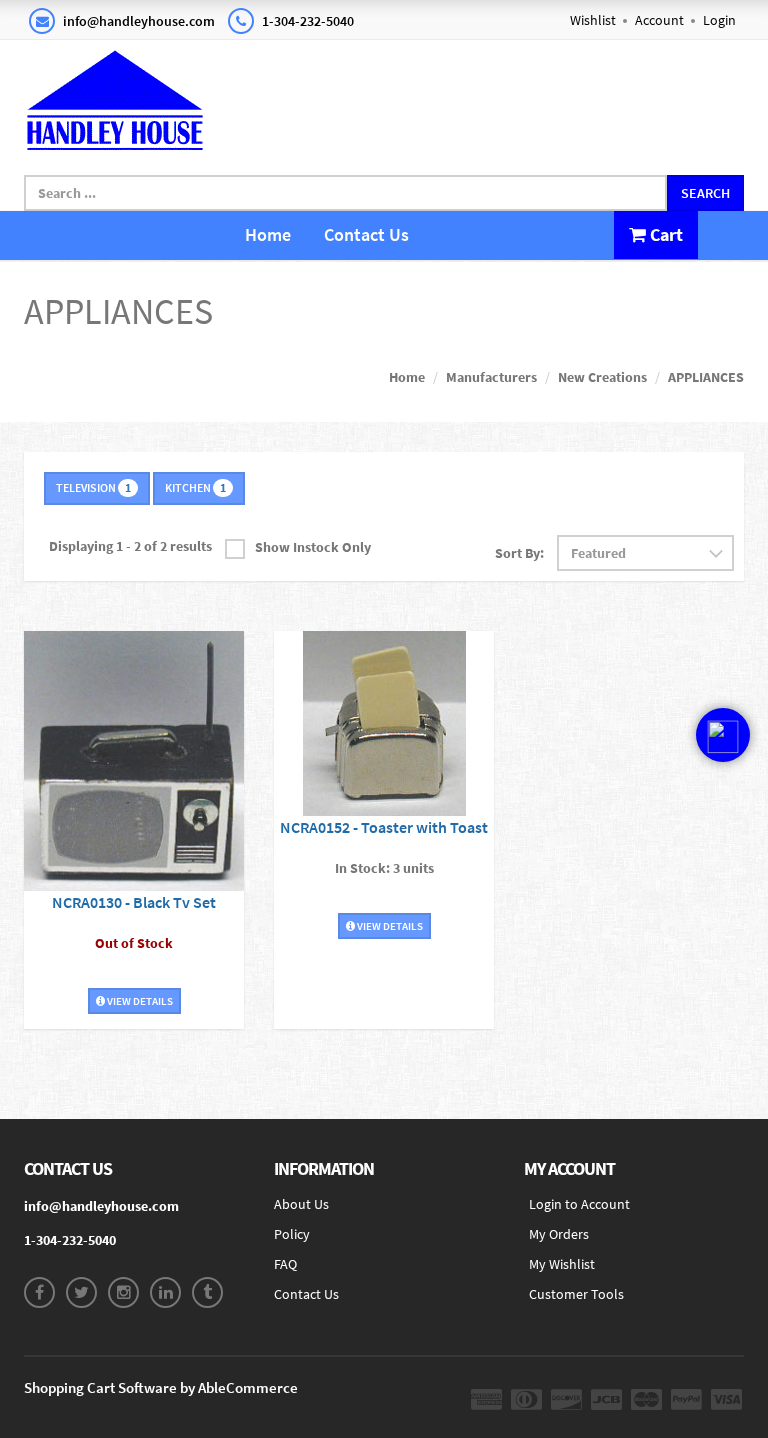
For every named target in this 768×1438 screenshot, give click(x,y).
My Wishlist (562, 1264)
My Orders (559, 1234)
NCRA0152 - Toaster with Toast (384, 827)
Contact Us (366, 234)
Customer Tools (576, 1294)
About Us (301, 1204)
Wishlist (593, 20)
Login (719, 20)
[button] (723, 767)
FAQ (285, 1264)
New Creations (602, 377)
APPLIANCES (706, 377)
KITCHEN (195, 487)
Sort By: (519, 553)
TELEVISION (93, 487)
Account (659, 20)
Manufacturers (491, 377)
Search (705, 193)
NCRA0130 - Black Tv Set (134, 902)
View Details (139, 1001)
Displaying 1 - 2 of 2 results (130, 546)
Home (268, 234)
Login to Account (579, 1204)
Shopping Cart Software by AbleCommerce (161, 1387)
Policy (292, 1234)
